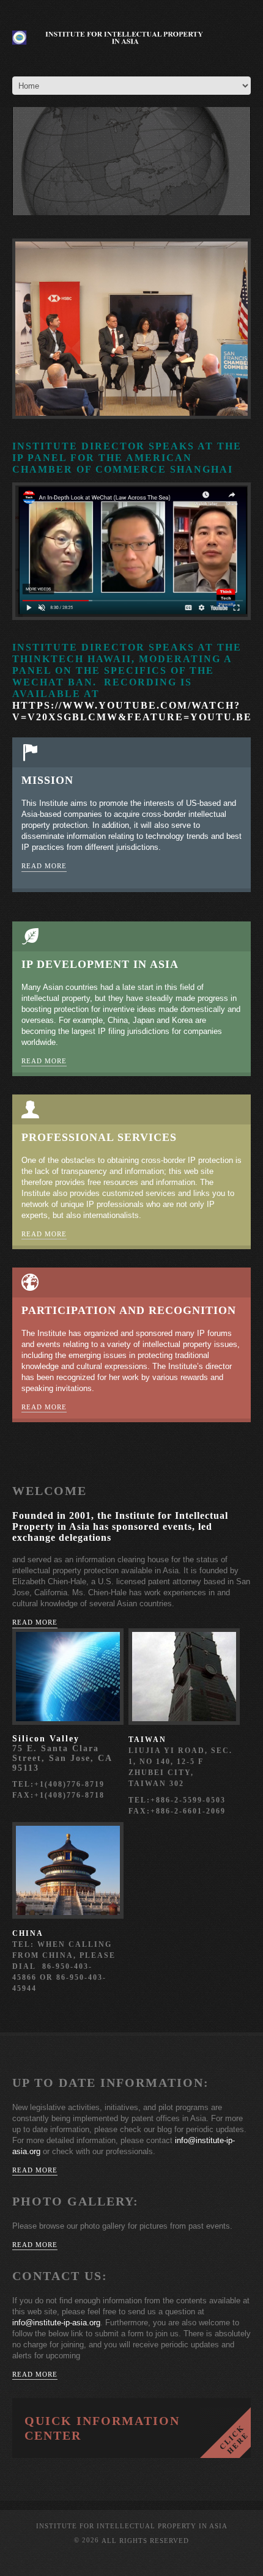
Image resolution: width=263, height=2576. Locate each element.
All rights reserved (145, 2541)
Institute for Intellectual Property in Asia (132, 2526)
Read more (44, 866)
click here (225, 2433)
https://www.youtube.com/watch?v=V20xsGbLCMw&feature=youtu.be (132, 711)
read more (35, 1622)
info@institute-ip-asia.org (56, 2323)
